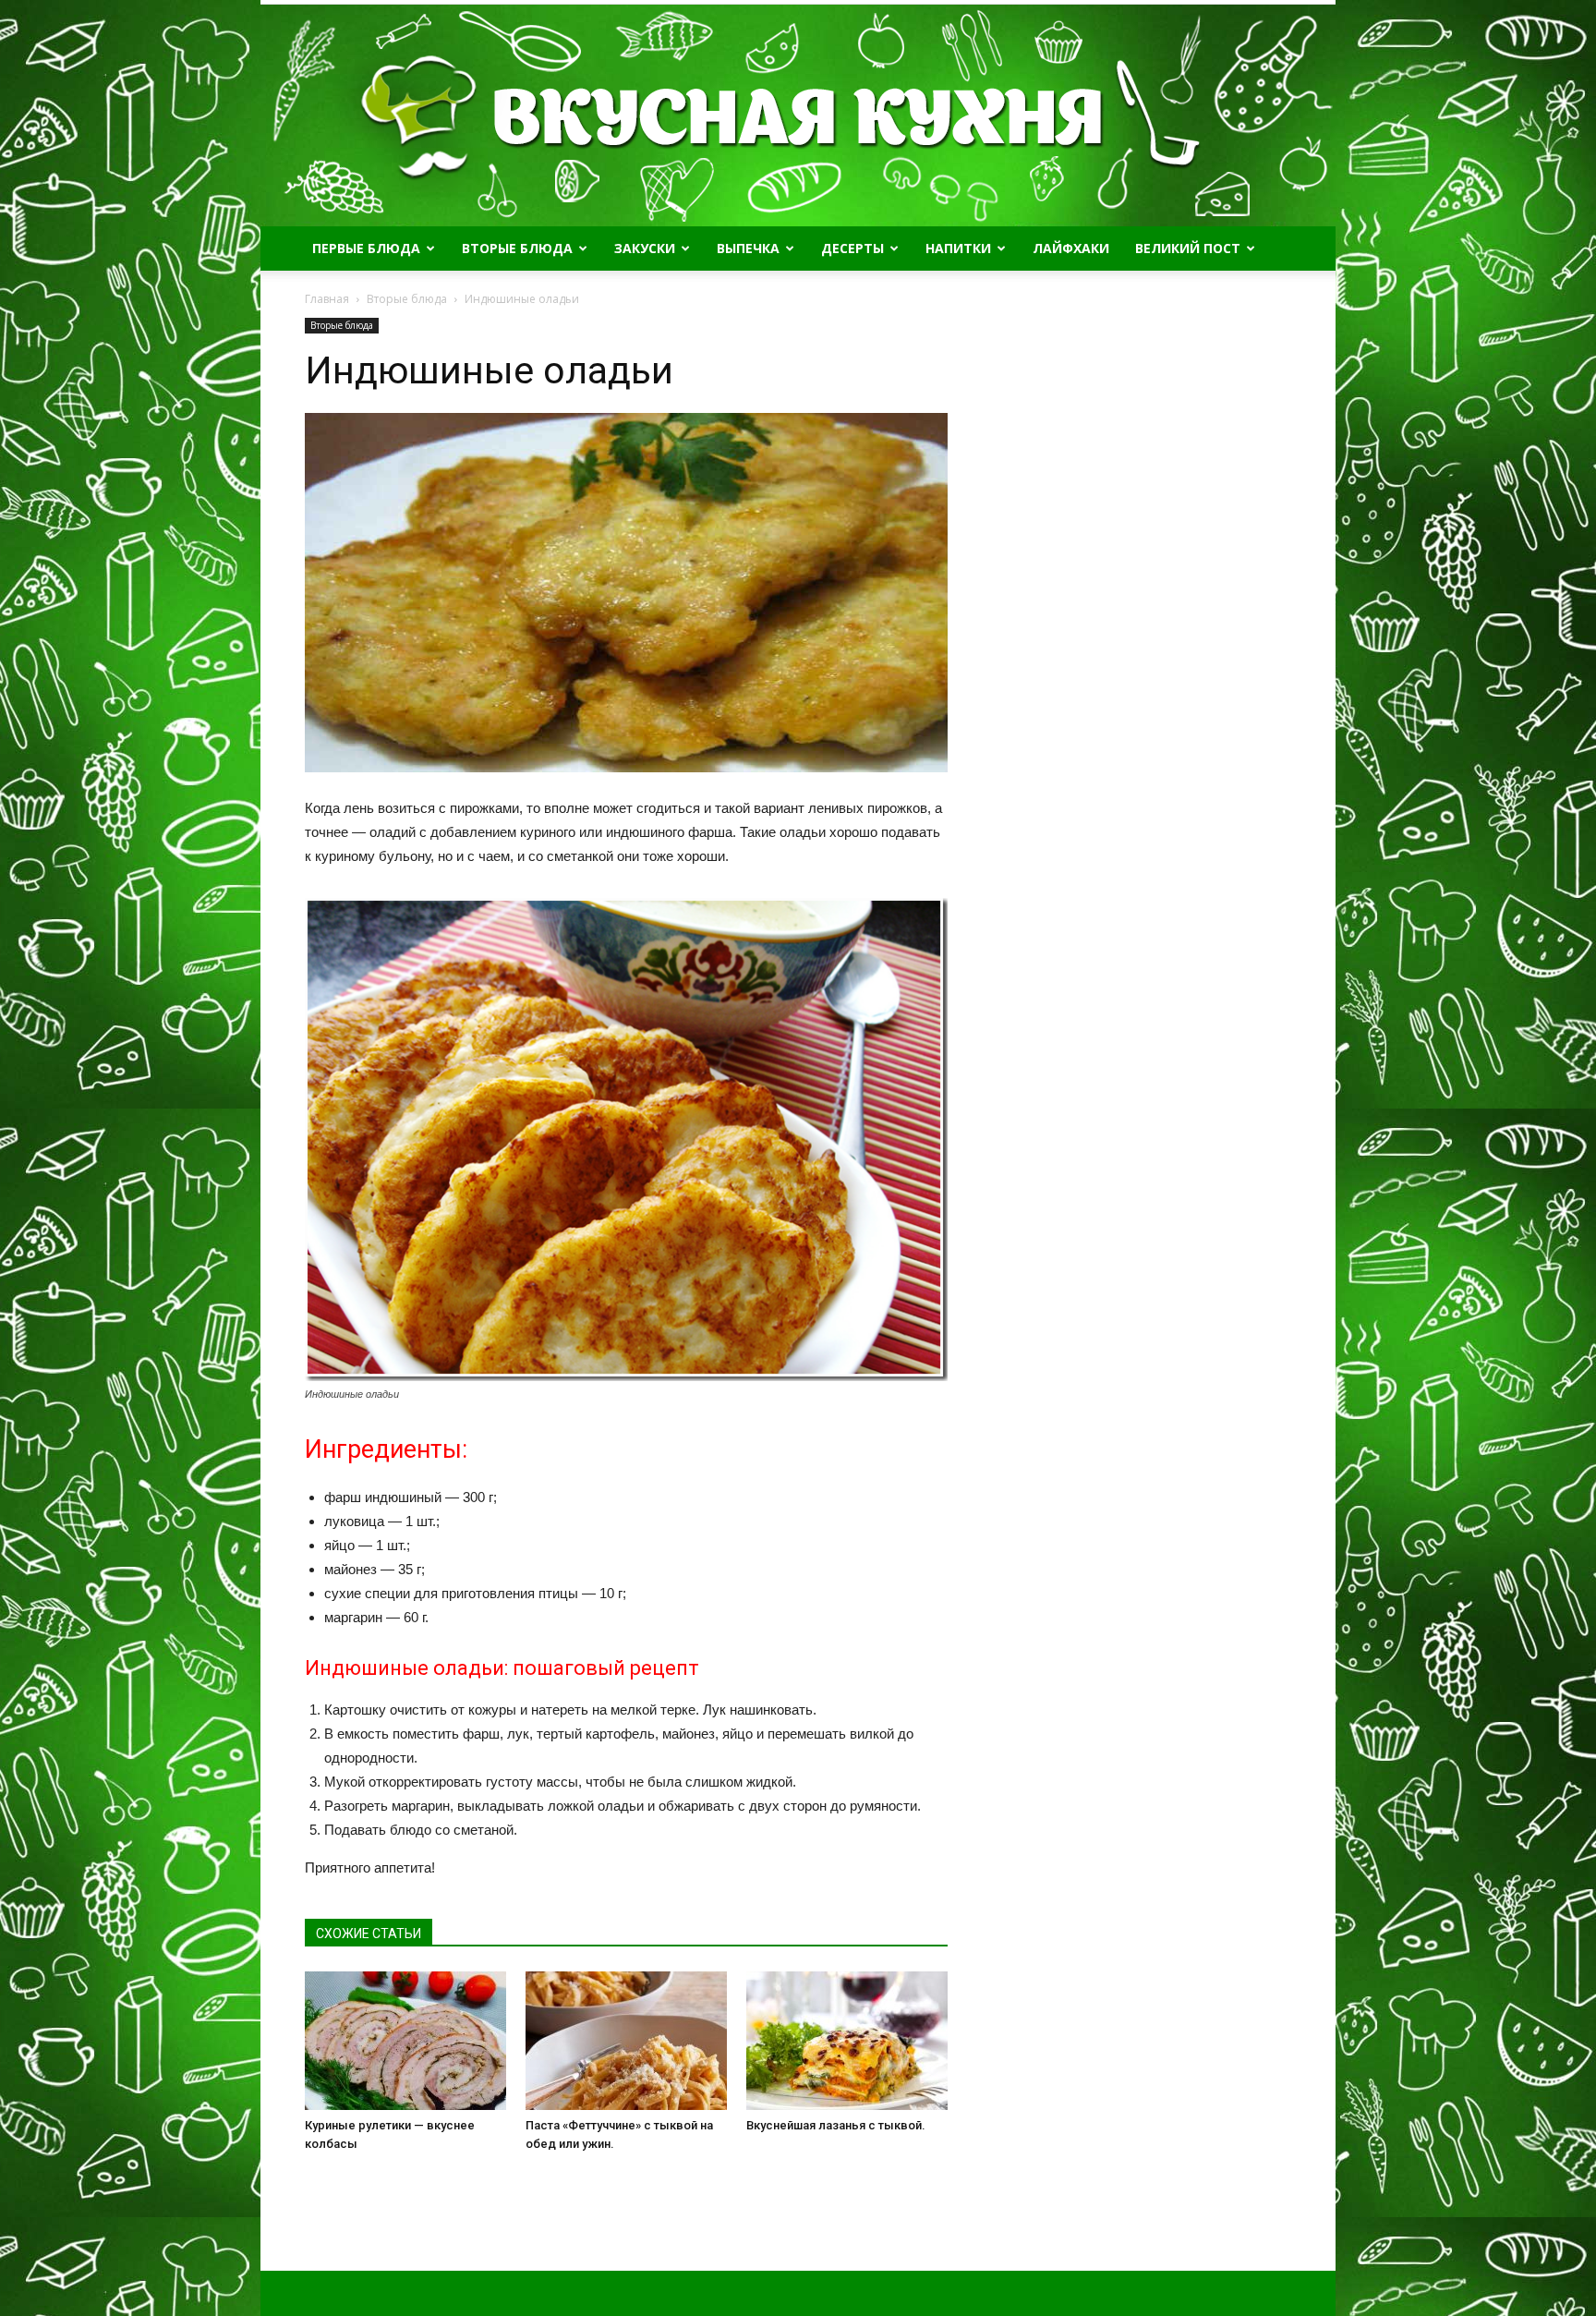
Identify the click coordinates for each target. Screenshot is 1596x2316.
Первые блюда (366, 248)
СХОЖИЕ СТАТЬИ (369, 1934)
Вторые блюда (517, 248)
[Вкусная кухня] (798, 115)
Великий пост (1188, 248)
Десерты (852, 248)
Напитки (958, 248)
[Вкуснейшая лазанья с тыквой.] (847, 2041)
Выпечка (748, 248)
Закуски (645, 248)
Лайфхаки (1071, 248)
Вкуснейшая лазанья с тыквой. (836, 2125)
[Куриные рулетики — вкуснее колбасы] (405, 2041)
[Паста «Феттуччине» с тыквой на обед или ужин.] (626, 2041)
